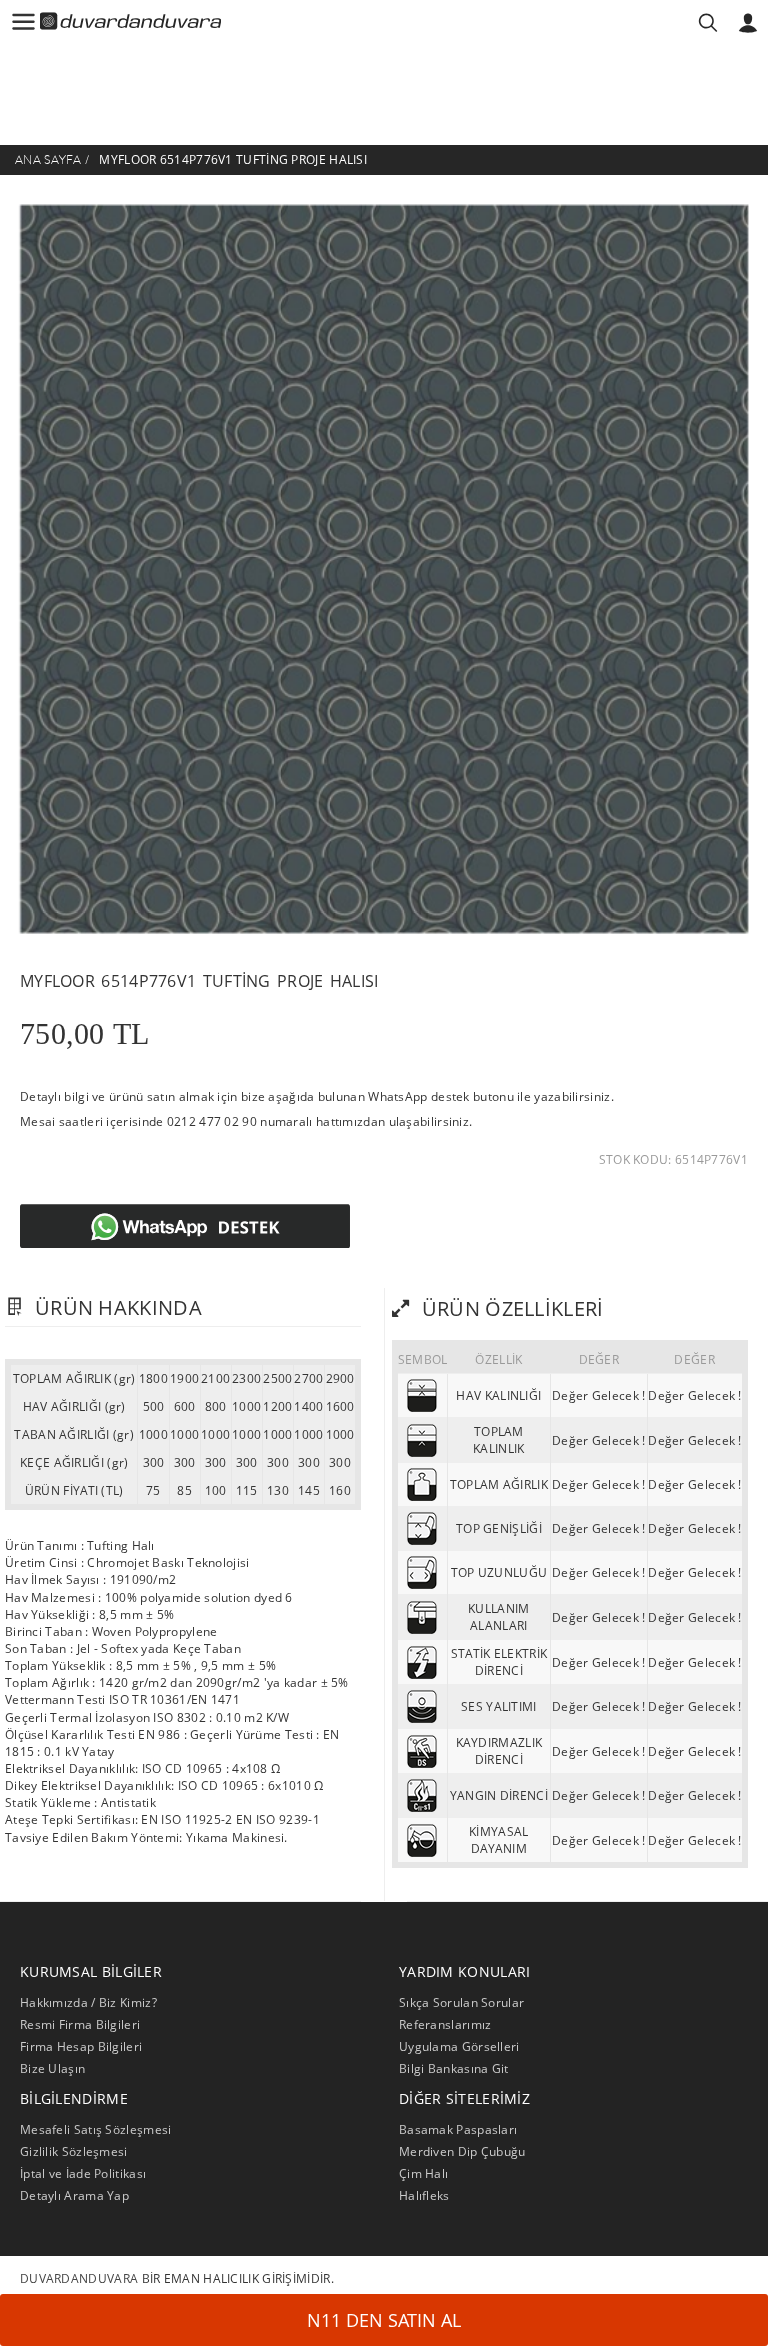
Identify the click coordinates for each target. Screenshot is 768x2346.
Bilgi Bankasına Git (454, 2068)
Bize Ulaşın (52, 2068)
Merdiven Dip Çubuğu (462, 2151)
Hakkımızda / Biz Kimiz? (88, 2002)
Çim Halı (423, 2173)
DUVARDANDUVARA (79, 2278)
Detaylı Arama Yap (74, 2195)
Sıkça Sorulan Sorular (461, 2002)
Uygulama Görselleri (459, 2046)
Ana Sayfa (48, 160)
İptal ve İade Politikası (83, 2173)
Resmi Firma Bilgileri (80, 2024)
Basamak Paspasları (458, 2129)
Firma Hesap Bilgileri (81, 2046)
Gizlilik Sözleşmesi (74, 2151)
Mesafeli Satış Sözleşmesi (96, 2129)
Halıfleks (424, 2195)
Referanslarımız (445, 2024)
